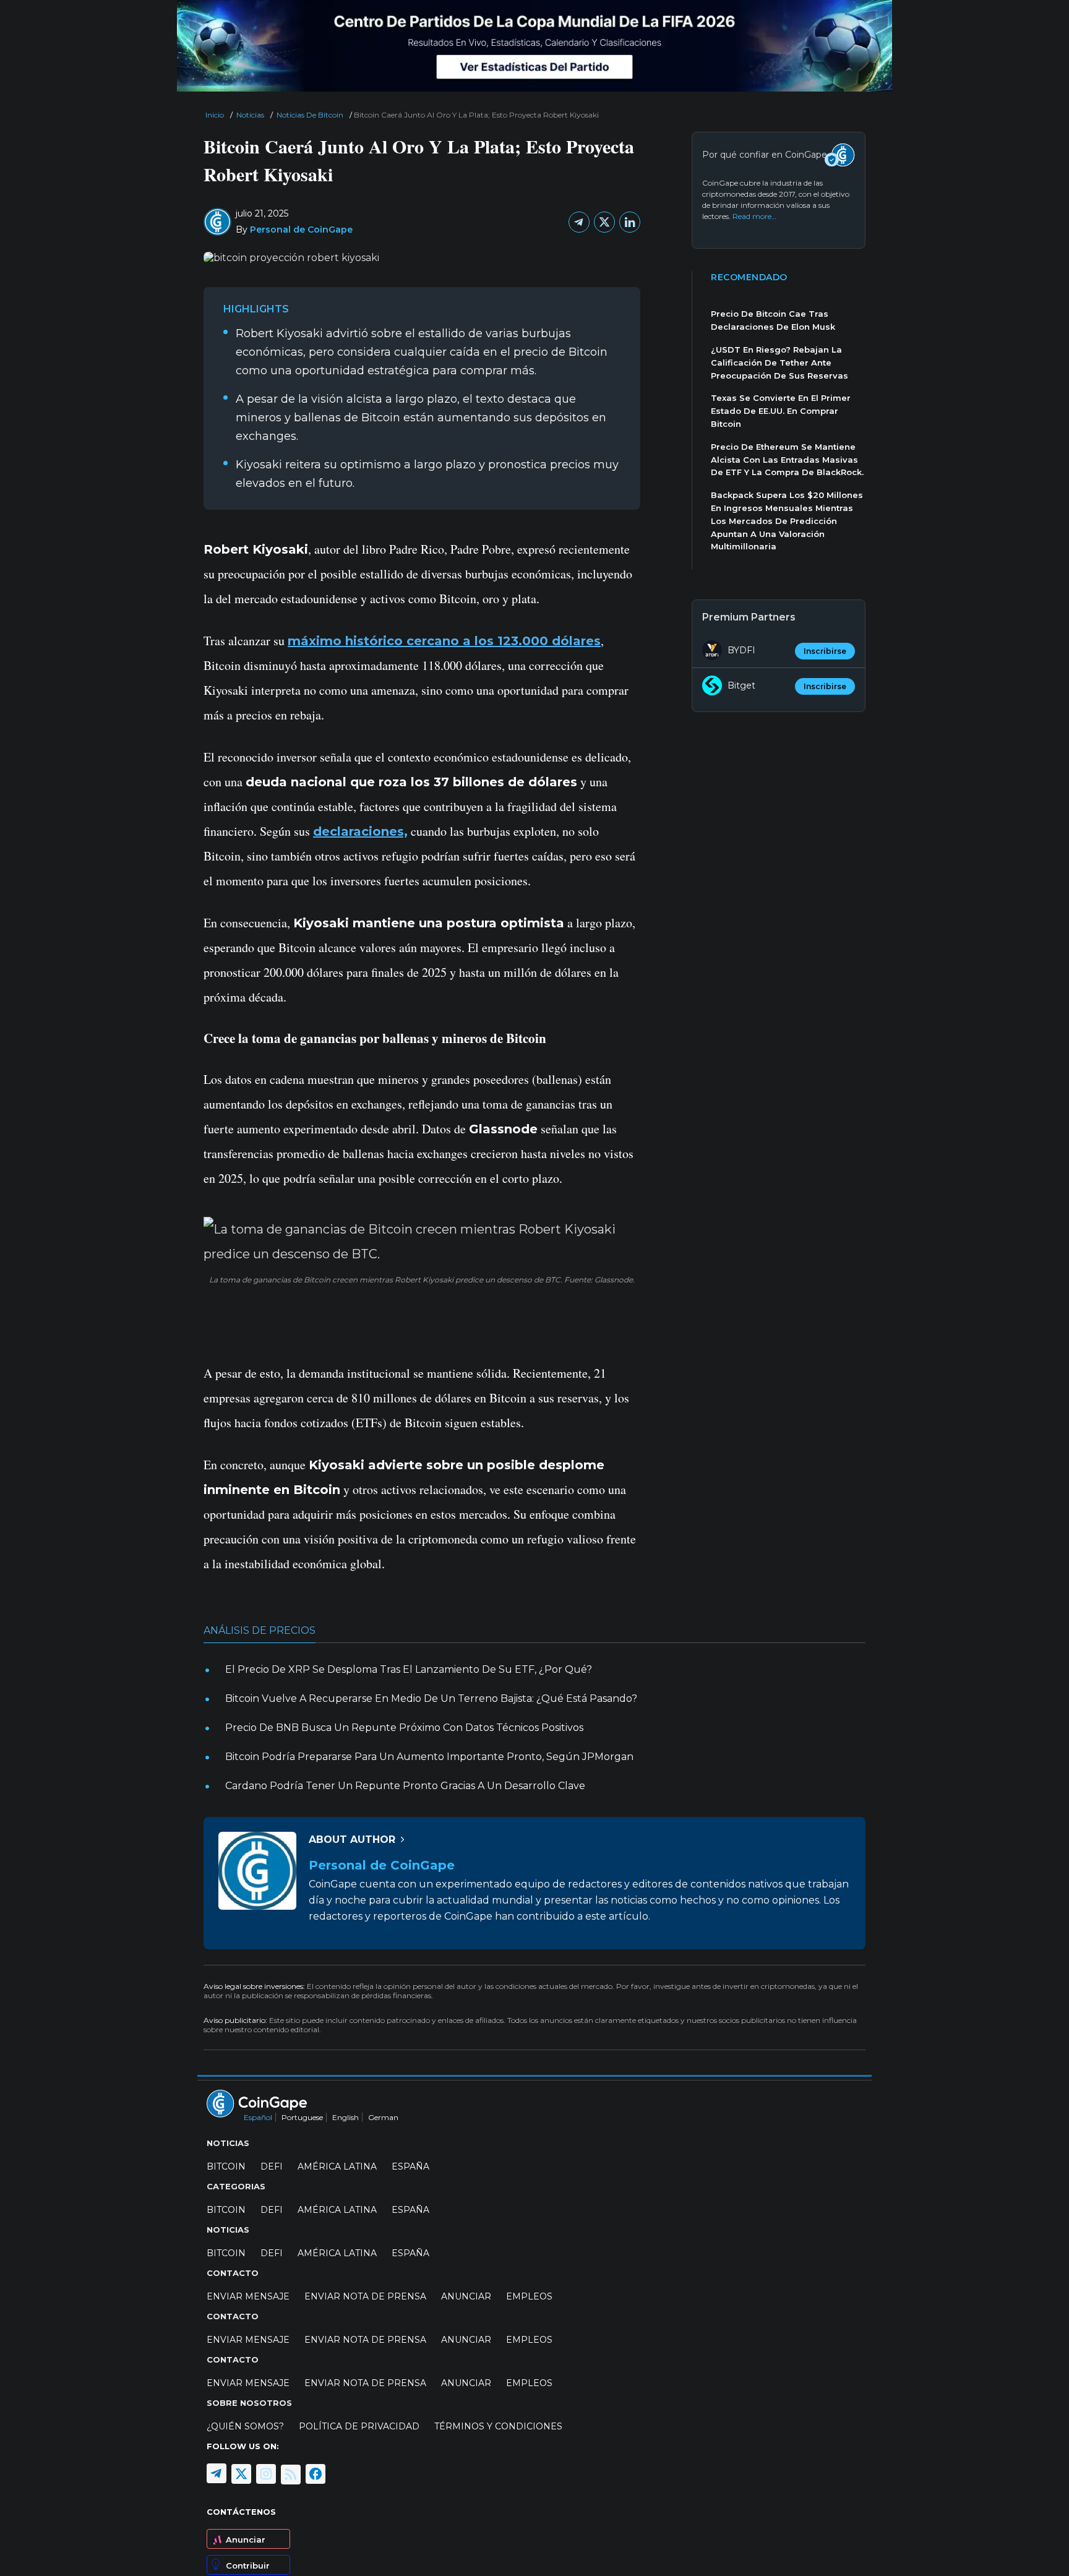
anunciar (466, 2296)
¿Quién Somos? (245, 2426)
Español (258, 2117)
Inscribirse (825, 651)
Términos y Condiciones (498, 2426)
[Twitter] (604, 222)
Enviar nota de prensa (365, 2296)
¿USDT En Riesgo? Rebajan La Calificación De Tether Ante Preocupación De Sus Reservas (779, 363)
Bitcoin (226, 2166)
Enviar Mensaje (248, 2296)
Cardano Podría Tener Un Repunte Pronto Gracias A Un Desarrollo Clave (405, 1786)
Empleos (529, 2296)
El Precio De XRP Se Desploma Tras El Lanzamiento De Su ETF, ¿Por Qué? (409, 1669)
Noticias (250, 115)
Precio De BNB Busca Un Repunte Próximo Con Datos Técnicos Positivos (404, 1728)
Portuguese (302, 2117)
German (383, 2117)
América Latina (337, 2166)
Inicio (215, 115)
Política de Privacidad (359, 2426)
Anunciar (246, 2540)
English (346, 2117)
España (410, 2166)
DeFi (272, 2166)
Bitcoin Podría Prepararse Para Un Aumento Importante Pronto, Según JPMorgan (429, 1757)
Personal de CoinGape (301, 230)
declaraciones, (360, 831)
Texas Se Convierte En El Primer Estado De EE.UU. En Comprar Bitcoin (781, 411)
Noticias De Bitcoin (310, 115)
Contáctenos (241, 2512)
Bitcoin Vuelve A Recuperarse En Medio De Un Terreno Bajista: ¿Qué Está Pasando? (431, 1698)
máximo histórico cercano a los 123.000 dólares (444, 641)
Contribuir (248, 2565)
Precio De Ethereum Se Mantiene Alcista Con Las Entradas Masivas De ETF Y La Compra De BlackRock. (787, 460)
